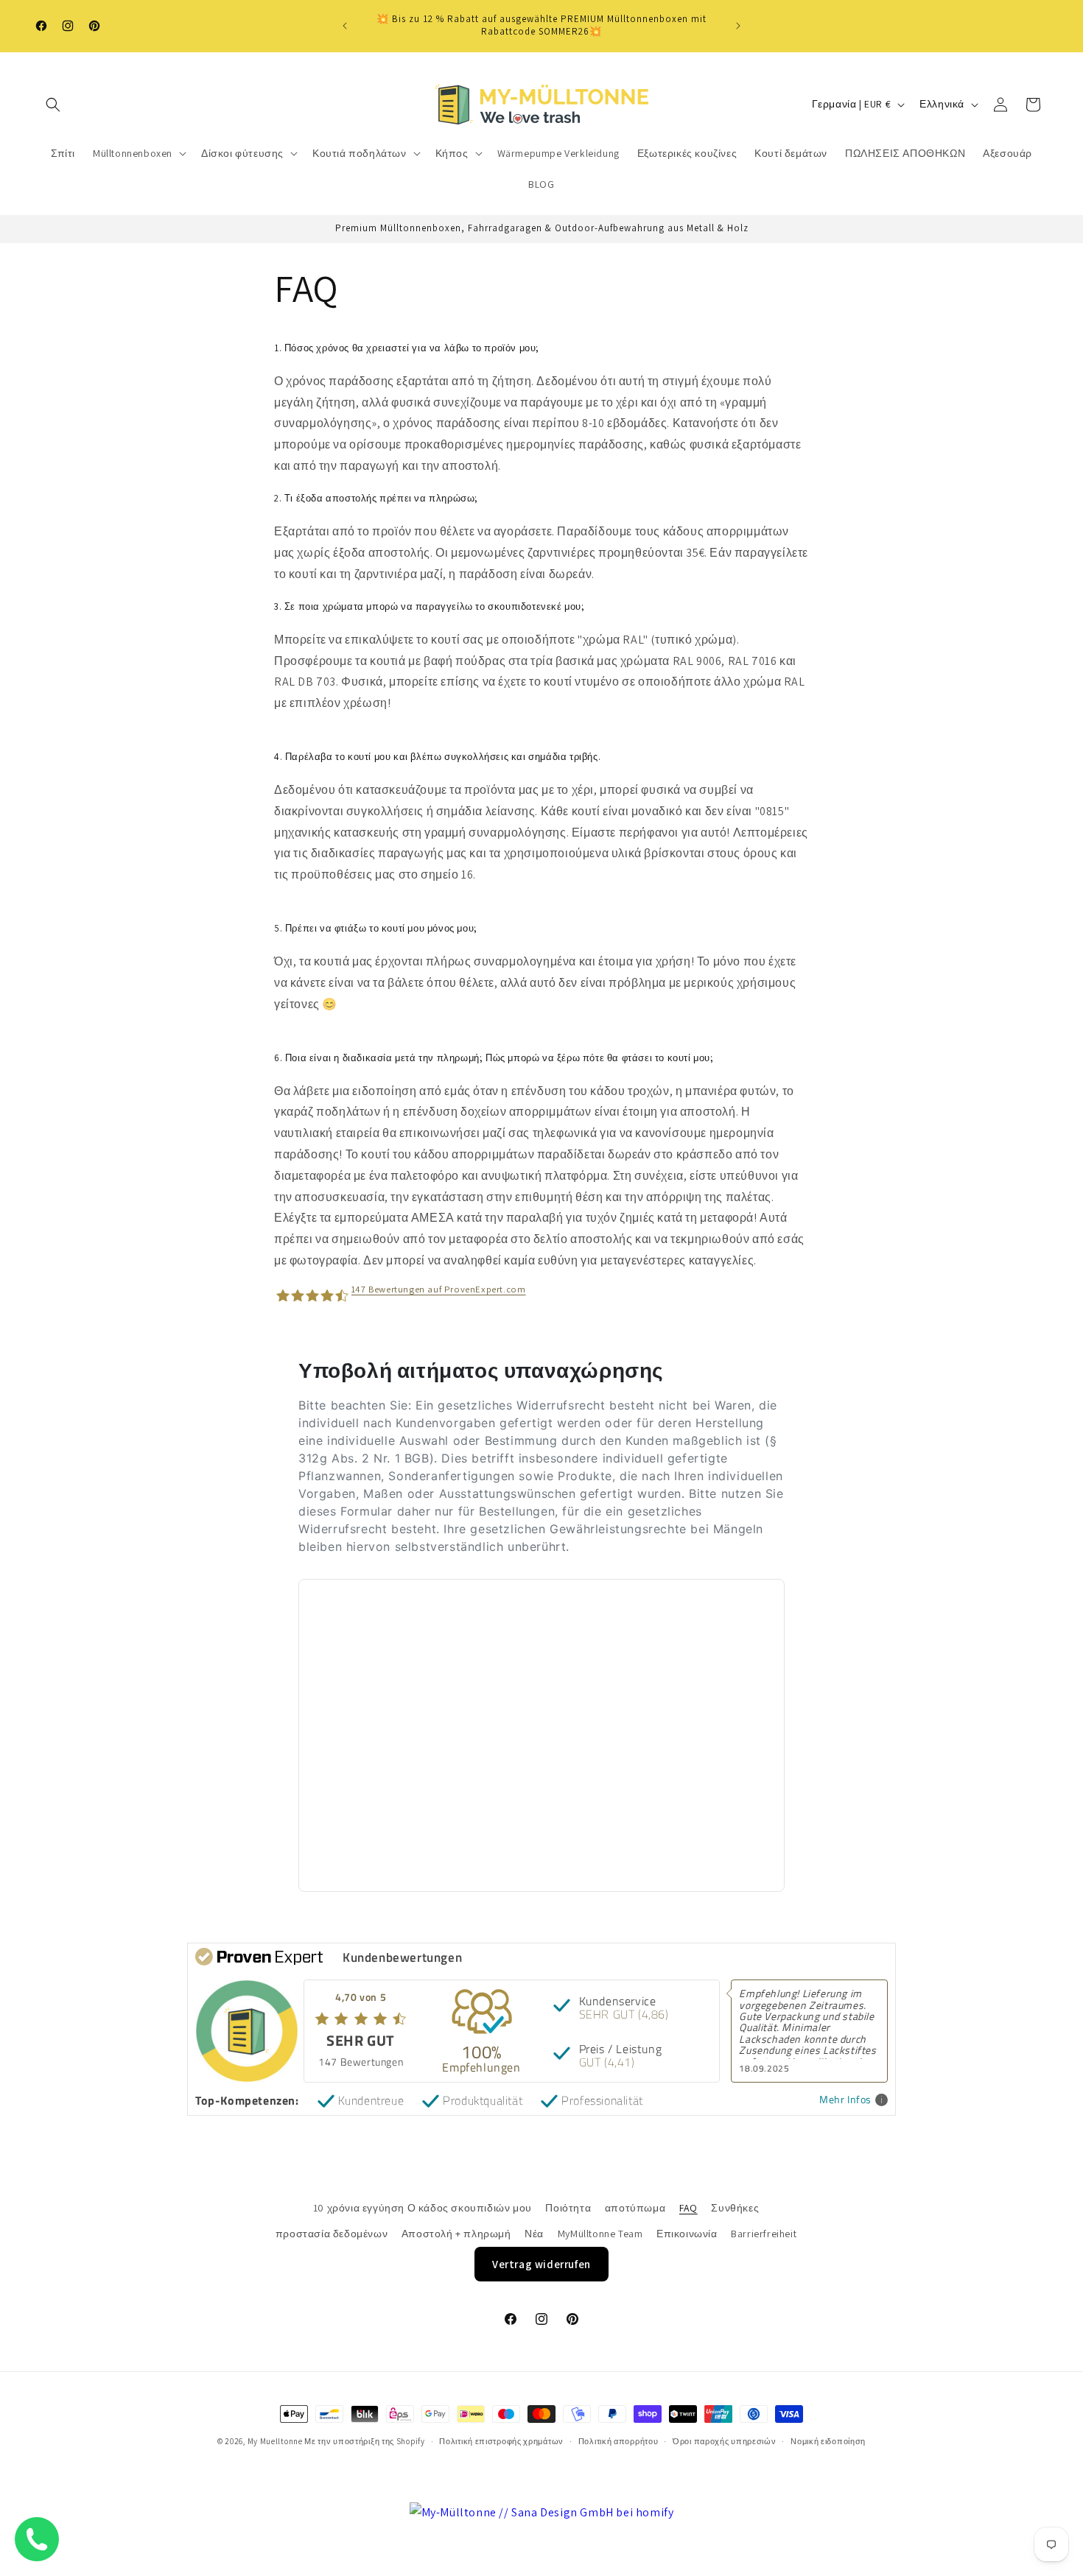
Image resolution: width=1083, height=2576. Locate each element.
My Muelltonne (275, 2441)
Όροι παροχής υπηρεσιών (724, 2441)
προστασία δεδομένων (332, 2234)
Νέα (534, 2234)
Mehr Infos (845, 2100)
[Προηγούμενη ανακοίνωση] (345, 26)
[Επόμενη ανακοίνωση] (738, 26)
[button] (53, 105)
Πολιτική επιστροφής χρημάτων (501, 2441)
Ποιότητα (568, 2208)
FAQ (688, 2208)
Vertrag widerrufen (541, 2264)
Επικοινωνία (687, 2234)
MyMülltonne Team (600, 2234)
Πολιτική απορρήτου (618, 2441)
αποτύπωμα (635, 2208)
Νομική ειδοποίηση (828, 2441)
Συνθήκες (735, 2208)
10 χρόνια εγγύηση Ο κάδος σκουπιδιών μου (423, 2208)
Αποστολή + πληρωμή (456, 2234)
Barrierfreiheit (764, 2234)
